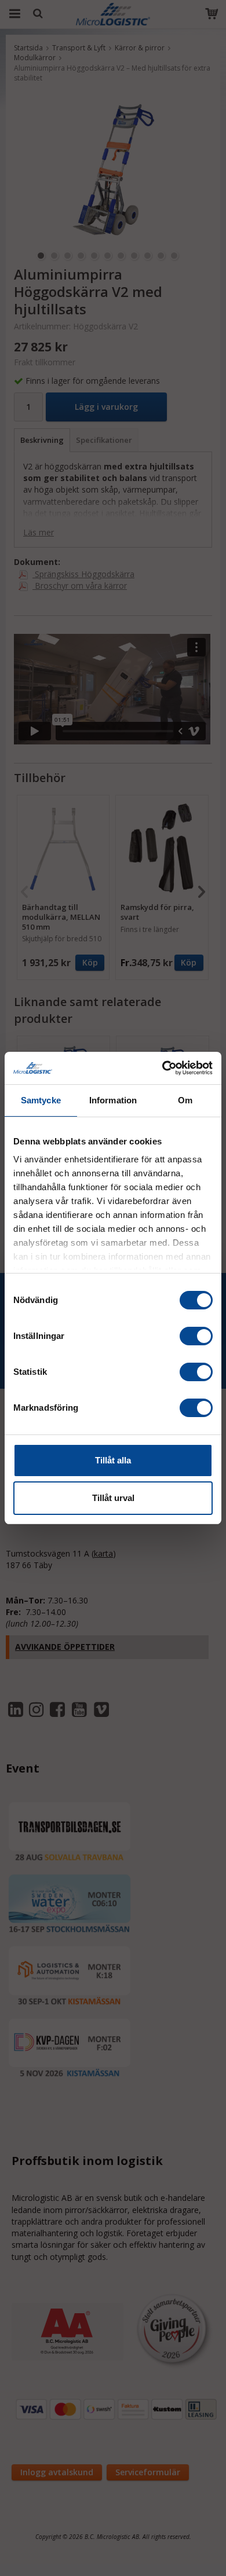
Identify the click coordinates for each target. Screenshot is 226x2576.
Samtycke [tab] (41, 1100)
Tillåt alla (113, 1460)
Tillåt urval (113, 1498)
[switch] (196, 1336)
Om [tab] (185, 1100)
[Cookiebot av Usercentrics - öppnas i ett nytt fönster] (163, 1068)
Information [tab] (113, 1100)
